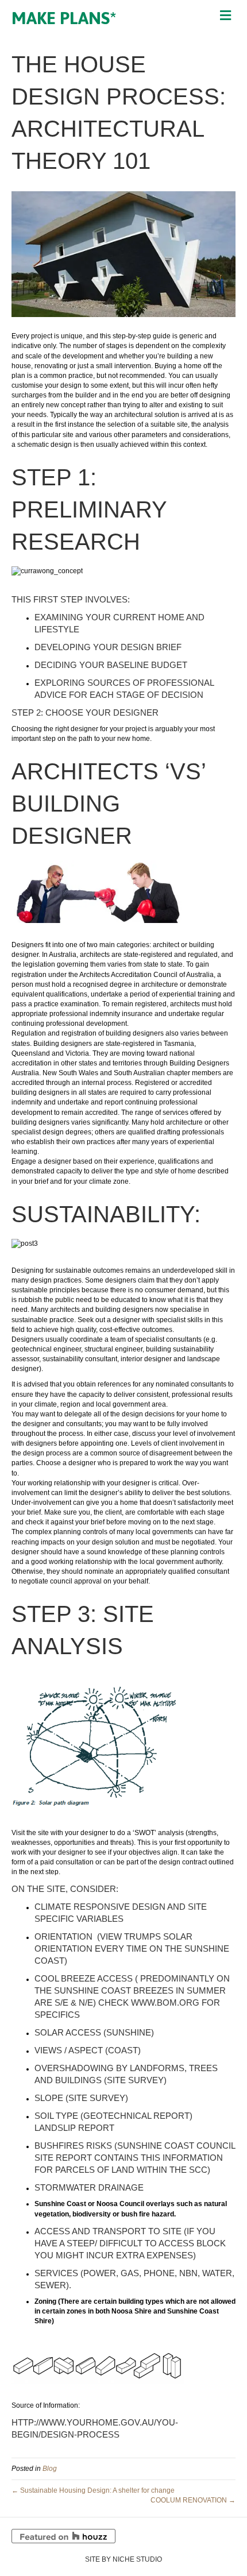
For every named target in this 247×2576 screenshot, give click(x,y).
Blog (50, 2469)
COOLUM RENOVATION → (193, 2500)
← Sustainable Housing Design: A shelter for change (93, 2490)
